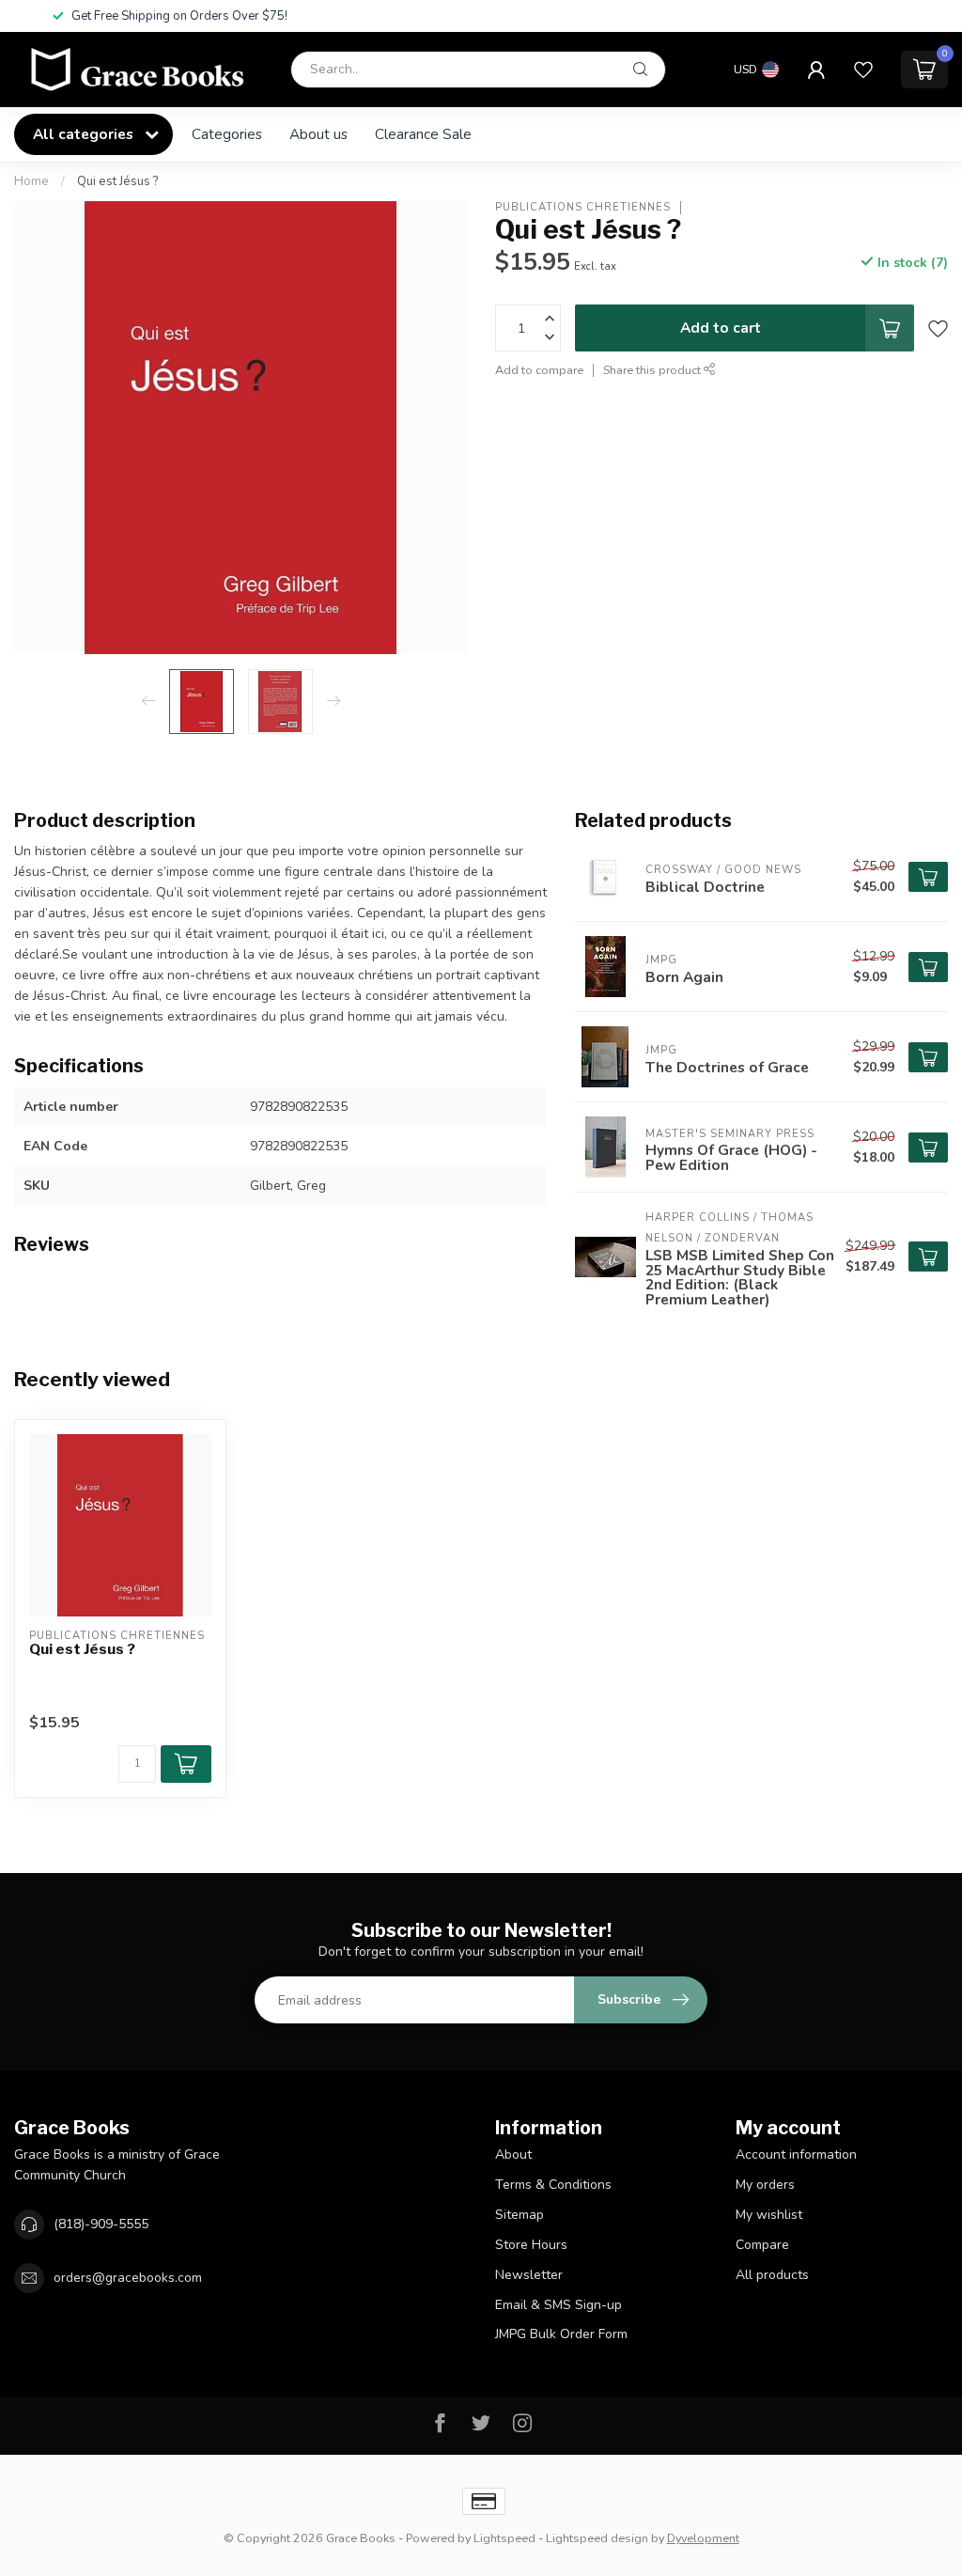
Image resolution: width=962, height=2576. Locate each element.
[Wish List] (863, 70)
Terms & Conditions (553, 2185)
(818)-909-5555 (101, 2224)
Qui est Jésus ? (117, 181)
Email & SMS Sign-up (559, 2305)
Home (31, 181)
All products (772, 2275)
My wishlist (769, 2215)
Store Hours (531, 2245)
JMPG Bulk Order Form (561, 2334)
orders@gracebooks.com (128, 2278)
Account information (796, 2154)
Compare (762, 2245)
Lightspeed (504, 2538)
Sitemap (520, 2215)
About (513, 2154)
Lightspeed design (597, 2538)
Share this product (653, 370)
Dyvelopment (703, 2538)
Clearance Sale (423, 134)
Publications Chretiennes (583, 207)
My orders (765, 2185)
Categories (227, 134)
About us (318, 134)
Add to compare (539, 370)
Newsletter (529, 2275)
